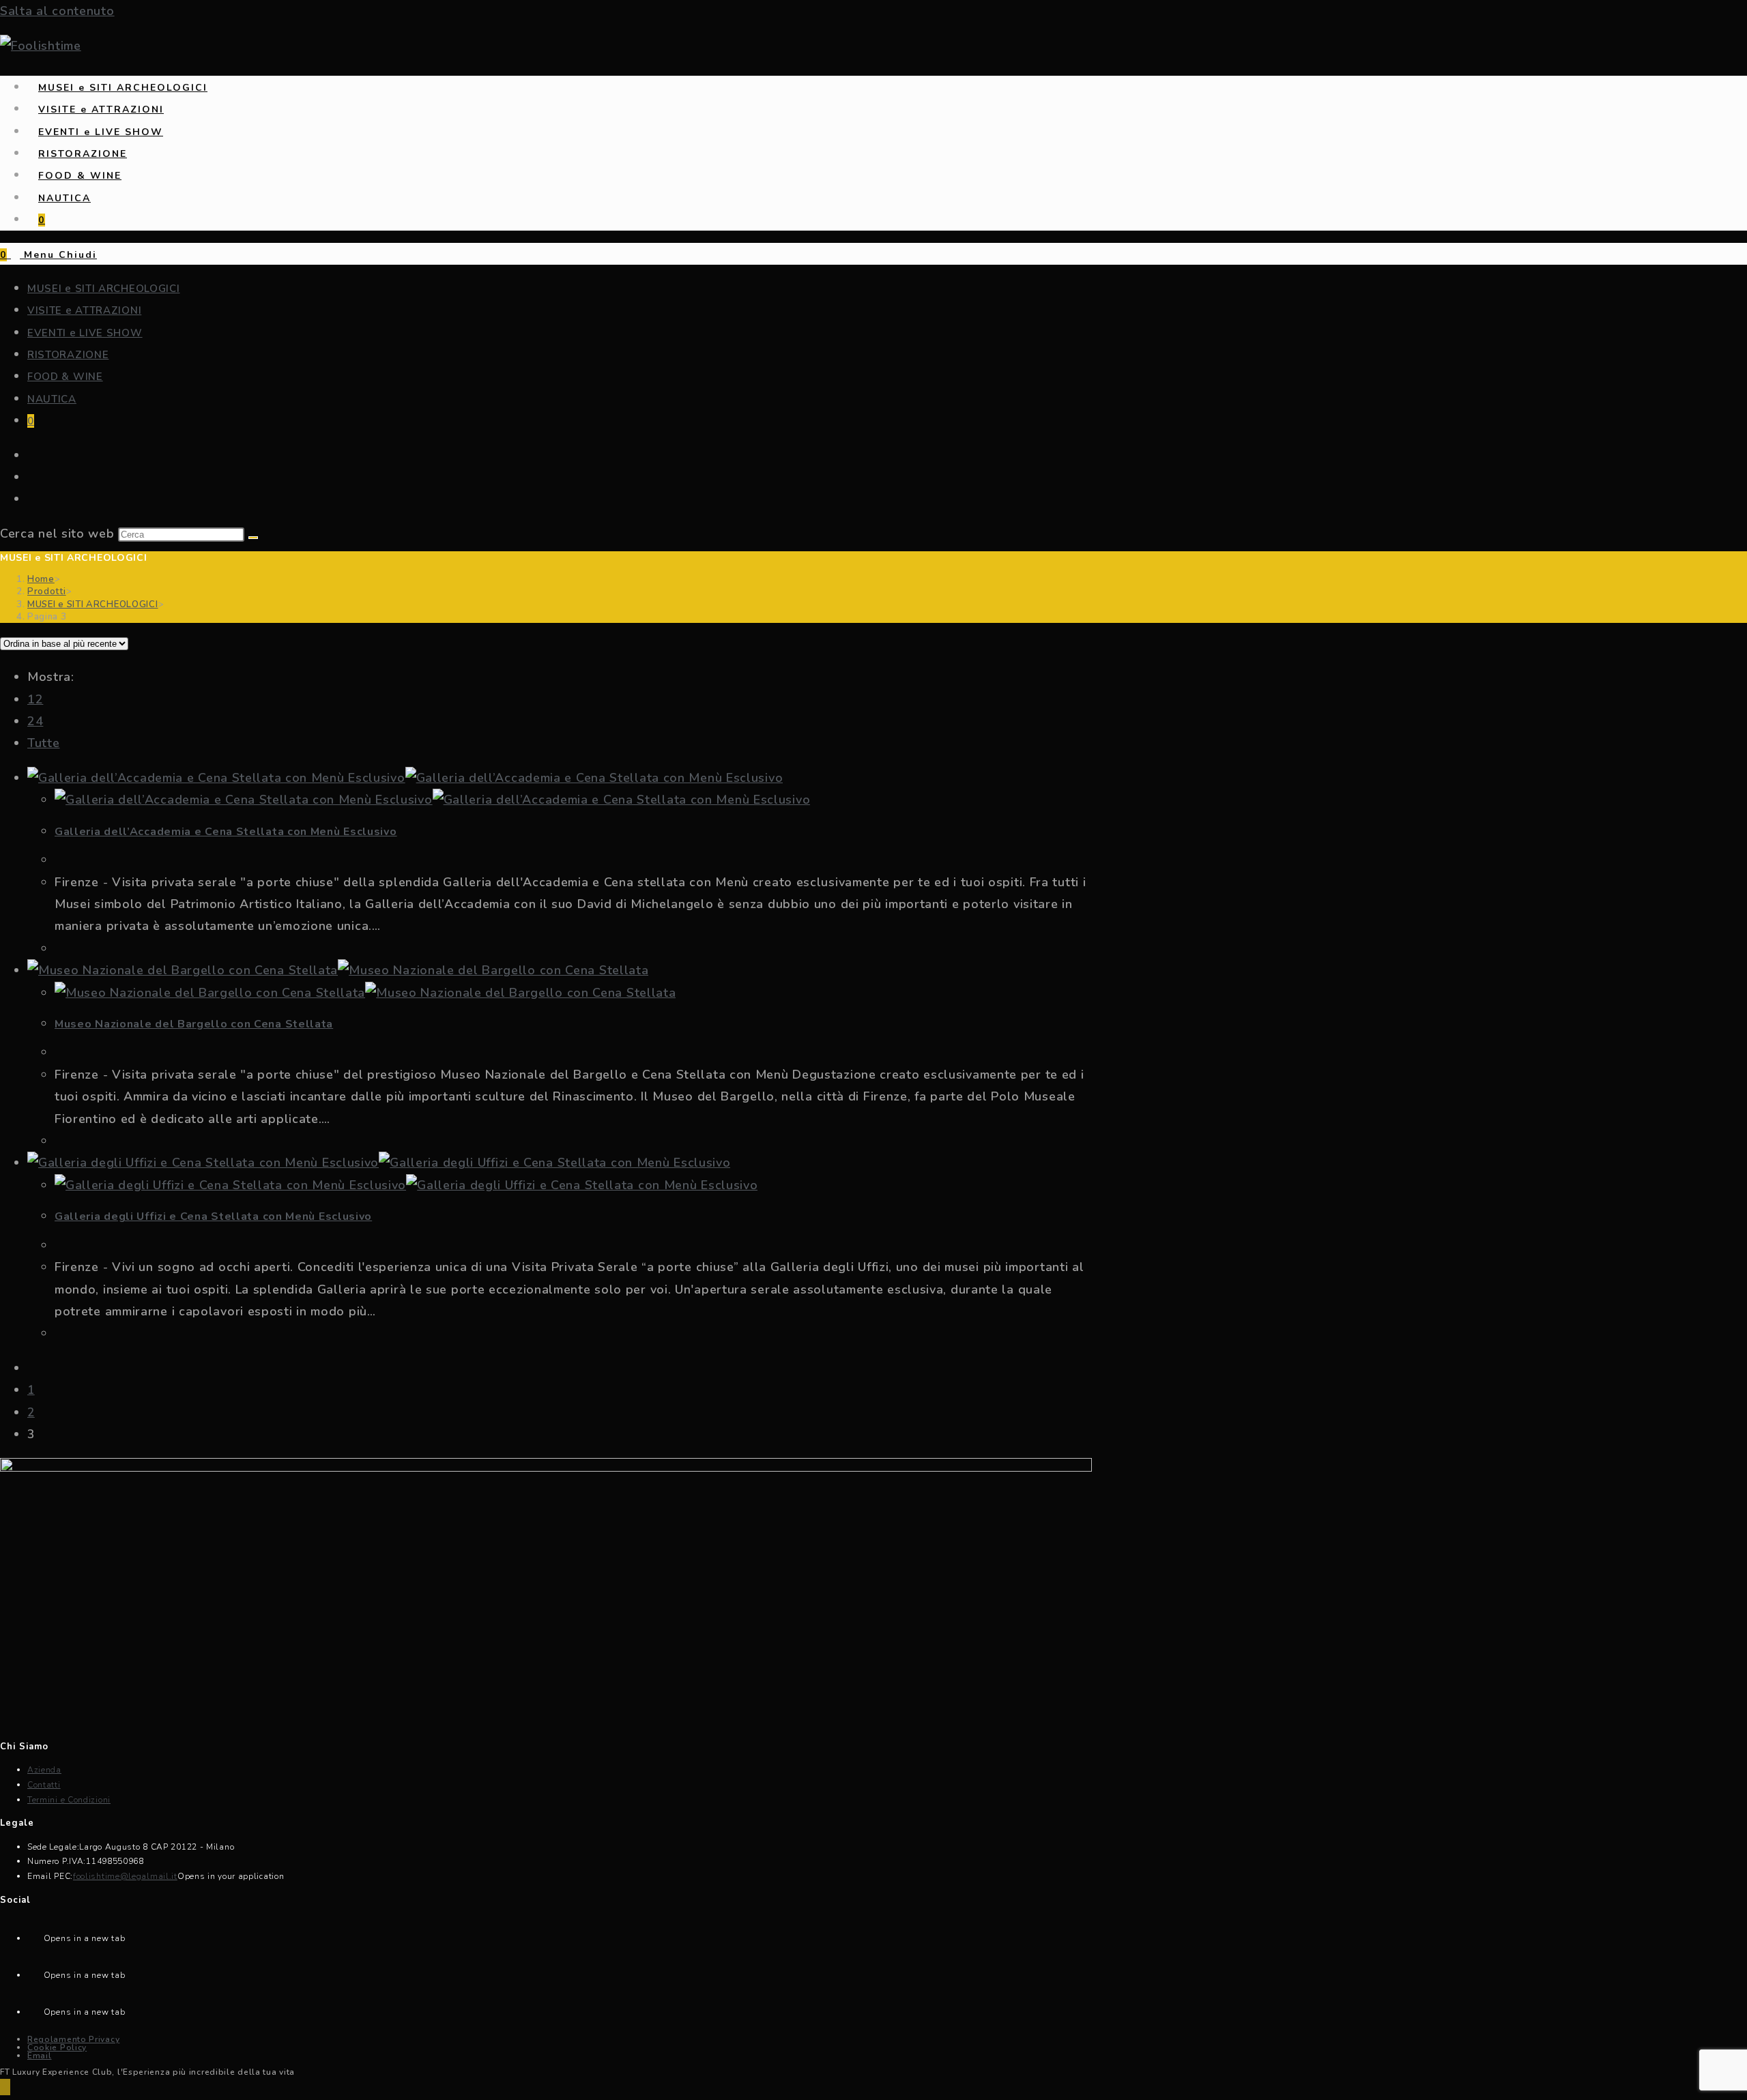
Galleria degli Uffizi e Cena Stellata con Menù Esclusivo (213, 1216)
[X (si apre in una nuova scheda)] (32, 456)
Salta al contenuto (57, 11)
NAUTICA (52, 399)
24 (35, 721)
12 (35, 699)
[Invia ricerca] (253, 538)
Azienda (44, 1770)
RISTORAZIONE (68, 355)
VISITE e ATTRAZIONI (84, 310)
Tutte (44, 743)
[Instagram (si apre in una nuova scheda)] (32, 499)
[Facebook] (35, 1971)
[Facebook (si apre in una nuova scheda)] (32, 478)
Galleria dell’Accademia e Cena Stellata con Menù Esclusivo (226, 832)
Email (40, 2056)
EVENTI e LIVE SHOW (85, 333)
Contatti (44, 1785)
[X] (35, 1935)
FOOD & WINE (65, 377)
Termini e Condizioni (69, 1800)
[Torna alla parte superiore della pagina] (5, 2087)
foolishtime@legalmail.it (125, 1876)
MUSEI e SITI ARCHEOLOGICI (104, 289)
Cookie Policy (57, 2047)
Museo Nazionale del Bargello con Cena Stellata (194, 1024)
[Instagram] (35, 2008)
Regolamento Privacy (73, 2039)
